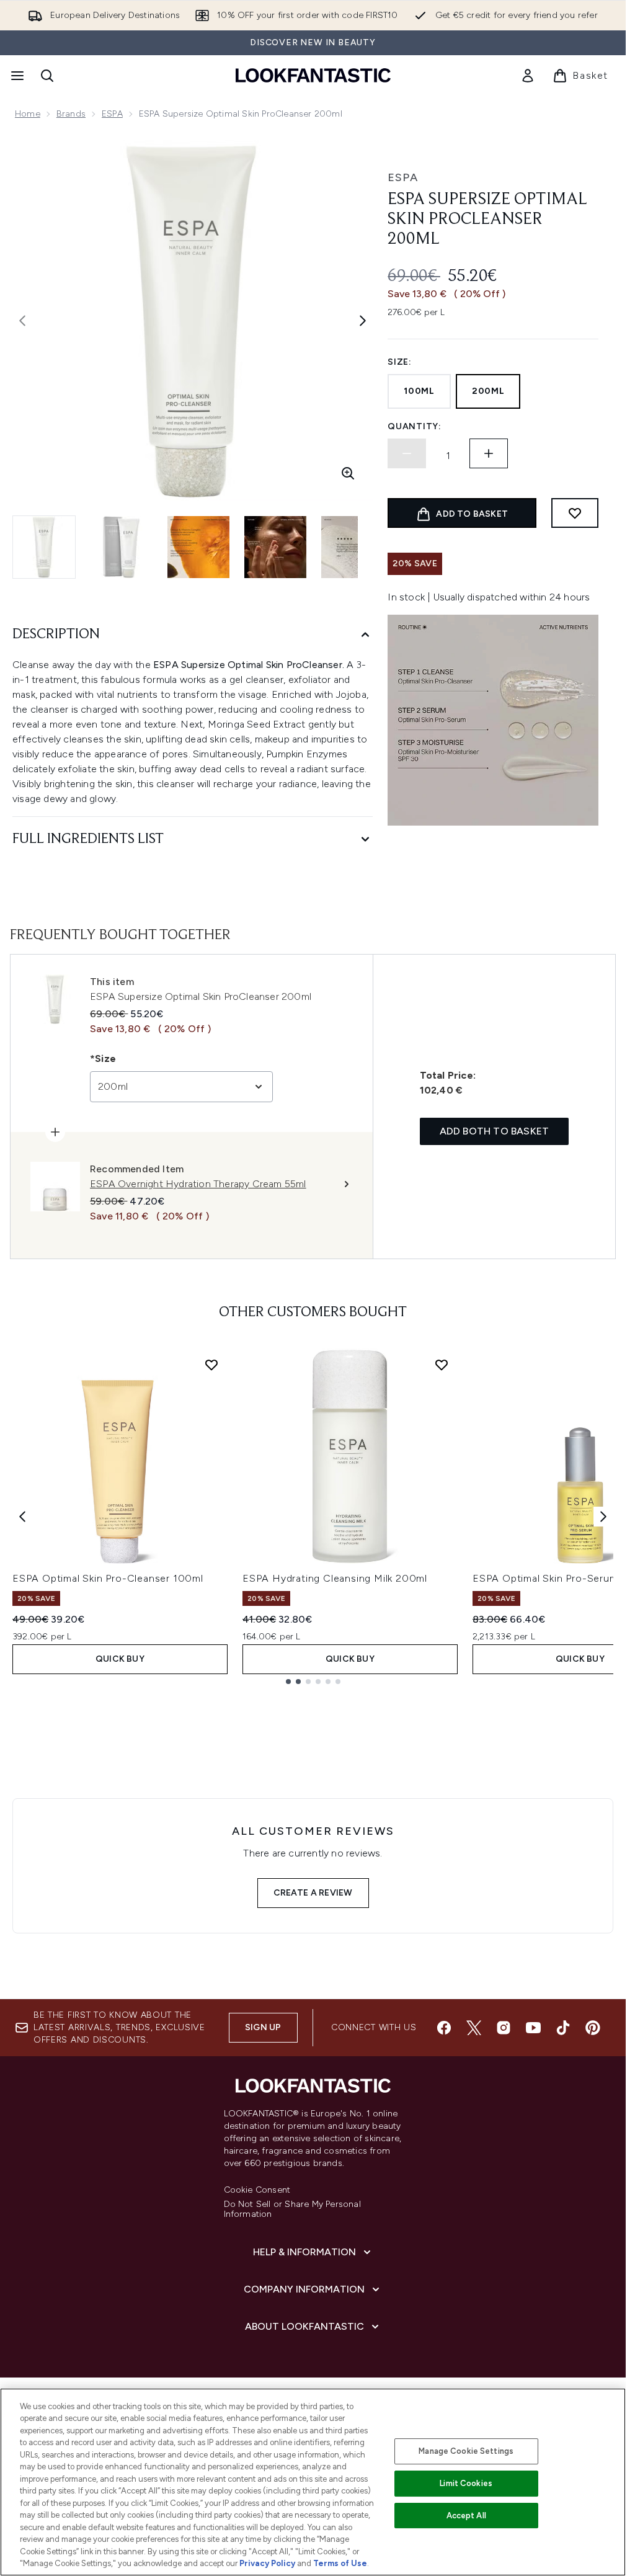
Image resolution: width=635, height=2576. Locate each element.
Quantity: (414, 426)
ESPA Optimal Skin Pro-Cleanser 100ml (108, 1578)
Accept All (466, 2516)
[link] (528, 76)
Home (28, 114)
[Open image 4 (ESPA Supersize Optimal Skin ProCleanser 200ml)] (275, 547)
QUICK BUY (120, 1659)
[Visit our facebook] (444, 2028)
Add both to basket (495, 1131)
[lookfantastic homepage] (313, 75)
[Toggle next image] (363, 321)
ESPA (112, 114)
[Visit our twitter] (474, 2028)
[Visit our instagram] (504, 2028)
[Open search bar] (47, 76)
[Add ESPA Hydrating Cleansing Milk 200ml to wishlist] (442, 1365)
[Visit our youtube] (533, 2028)
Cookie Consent (257, 2190)
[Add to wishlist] (575, 513)
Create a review (313, 1893)
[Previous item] (22, 1517)
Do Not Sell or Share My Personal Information (292, 2209)
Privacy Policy (267, 2563)
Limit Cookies (466, 2483)
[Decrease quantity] (407, 453)
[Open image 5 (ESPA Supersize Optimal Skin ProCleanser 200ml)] (352, 547)
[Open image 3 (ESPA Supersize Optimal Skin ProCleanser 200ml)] (198, 547)
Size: (400, 362)
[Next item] (603, 1517)
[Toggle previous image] (22, 321)
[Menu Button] (16, 76)
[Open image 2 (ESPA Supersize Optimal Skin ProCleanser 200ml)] (122, 547)
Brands (71, 114)
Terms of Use (340, 2563)
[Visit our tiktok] (563, 2028)
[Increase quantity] (489, 453)
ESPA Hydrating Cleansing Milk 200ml (335, 1578)
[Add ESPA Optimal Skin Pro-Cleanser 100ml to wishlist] (211, 1365)
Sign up (263, 2027)
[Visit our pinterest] (593, 2028)
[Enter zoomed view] (348, 473)
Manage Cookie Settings (466, 2451)
